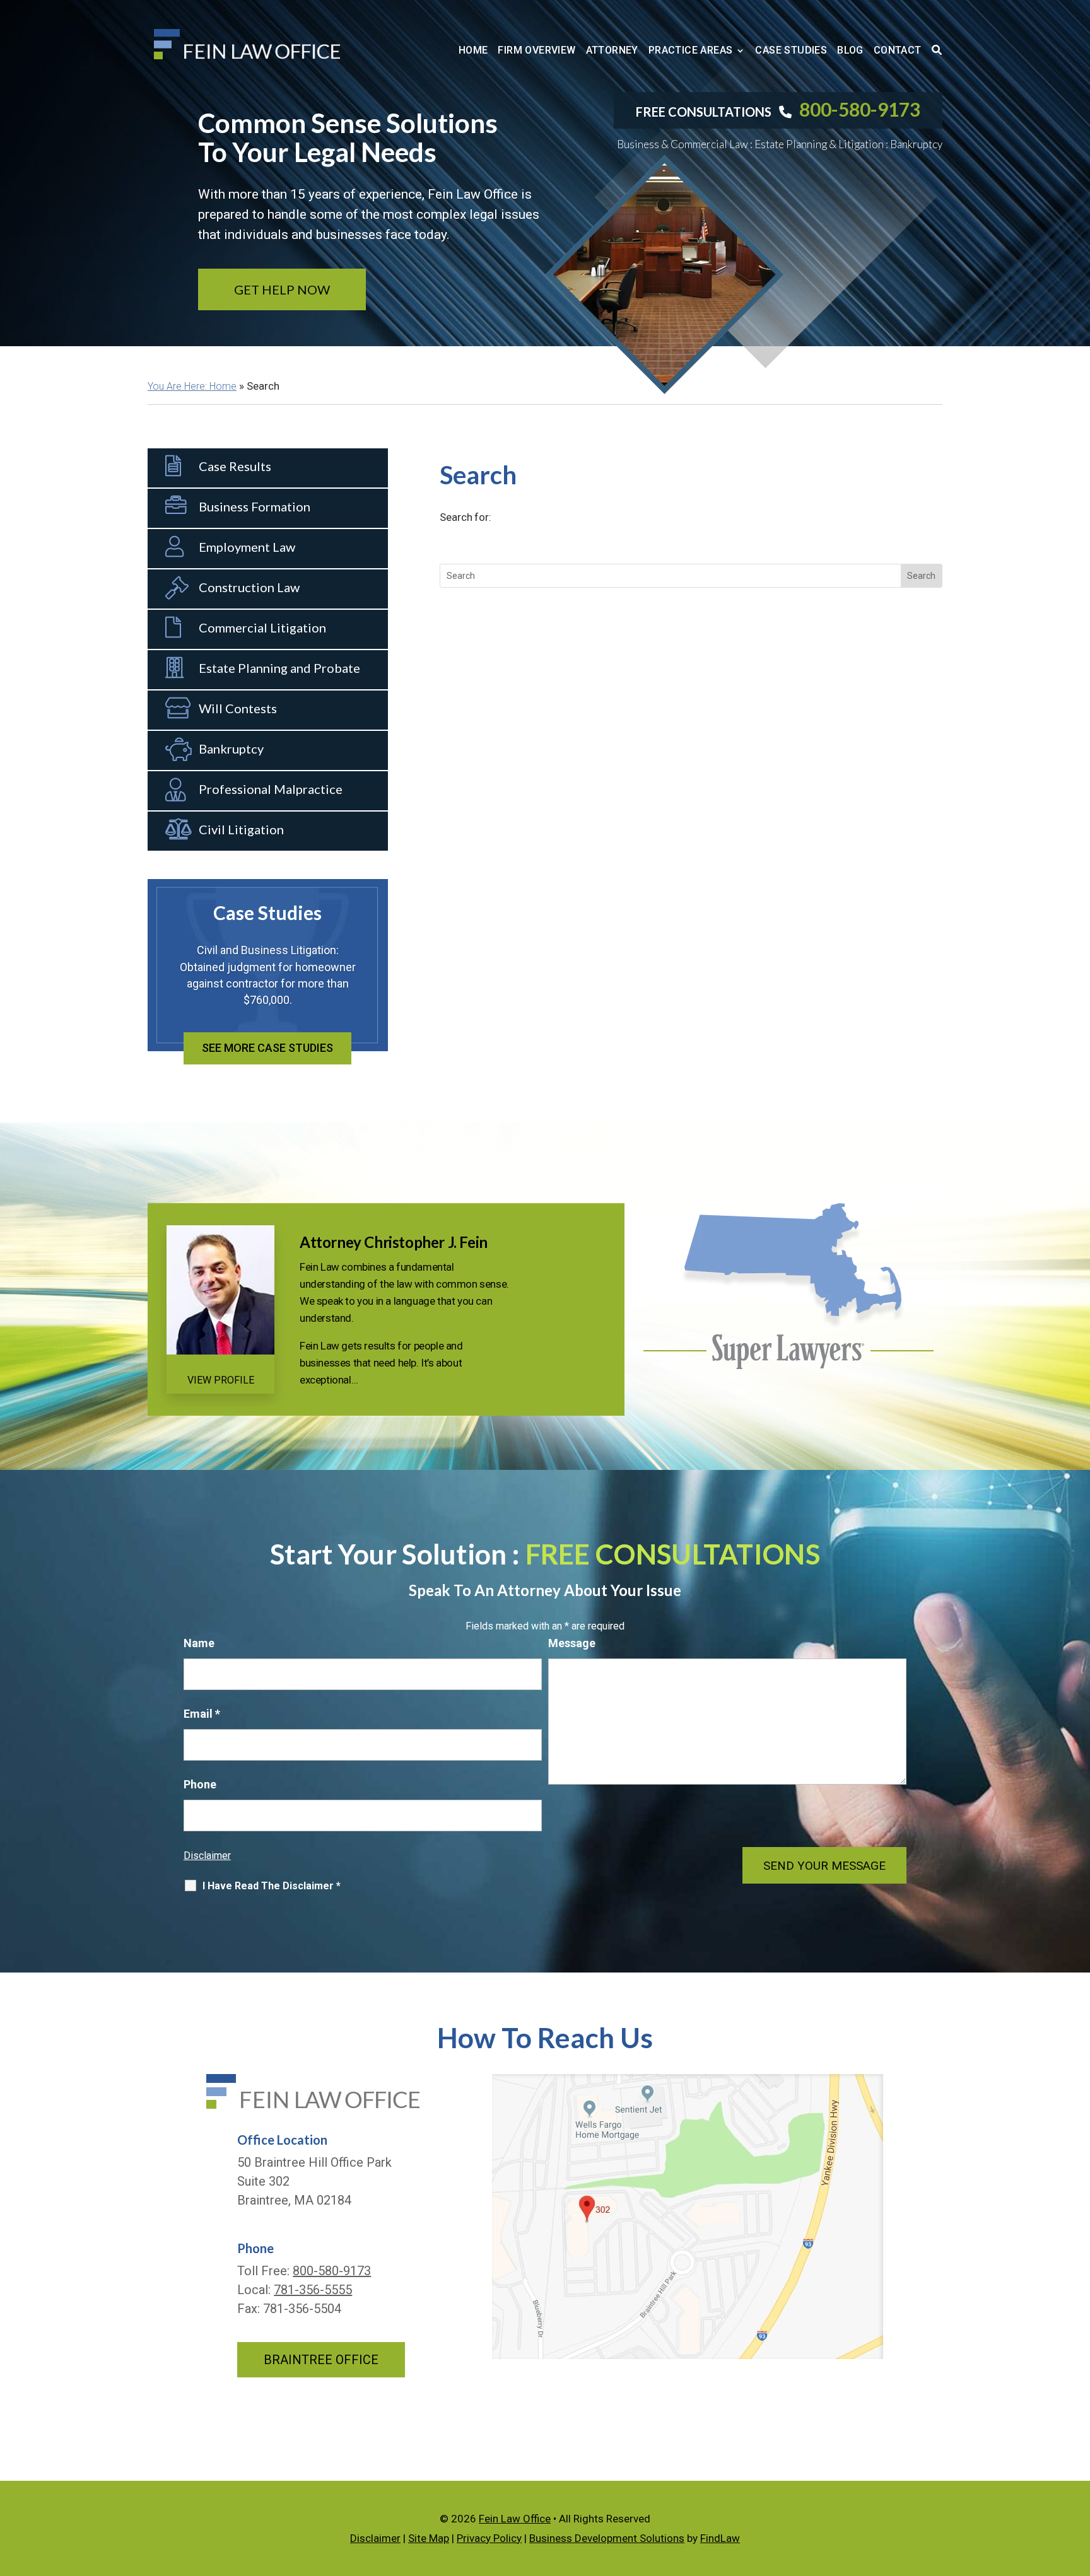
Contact (898, 50)
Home (473, 50)
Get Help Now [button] (282, 289)
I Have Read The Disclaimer (272, 1886)
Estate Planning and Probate (279, 668)
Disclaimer (207, 1856)
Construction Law (249, 587)
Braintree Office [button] (321, 2360)
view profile (221, 1380)
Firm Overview (536, 50)
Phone (200, 1784)
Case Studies (791, 50)
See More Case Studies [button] (267, 1048)
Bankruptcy (231, 749)
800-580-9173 (860, 109)
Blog (850, 50)
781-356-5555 (313, 2290)
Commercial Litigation (262, 627)
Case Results (235, 466)
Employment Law (247, 547)
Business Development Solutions (607, 2538)
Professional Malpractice (271, 789)
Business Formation (255, 506)
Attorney (612, 50)
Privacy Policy (489, 2538)
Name (199, 1643)
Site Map (429, 2538)
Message (572, 1643)
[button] (153, 969)
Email (202, 1714)
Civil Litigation (241, 829)
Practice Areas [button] (691, 50)
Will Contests (238, 708)
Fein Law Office (515, 2519)
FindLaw (720, 2538)
